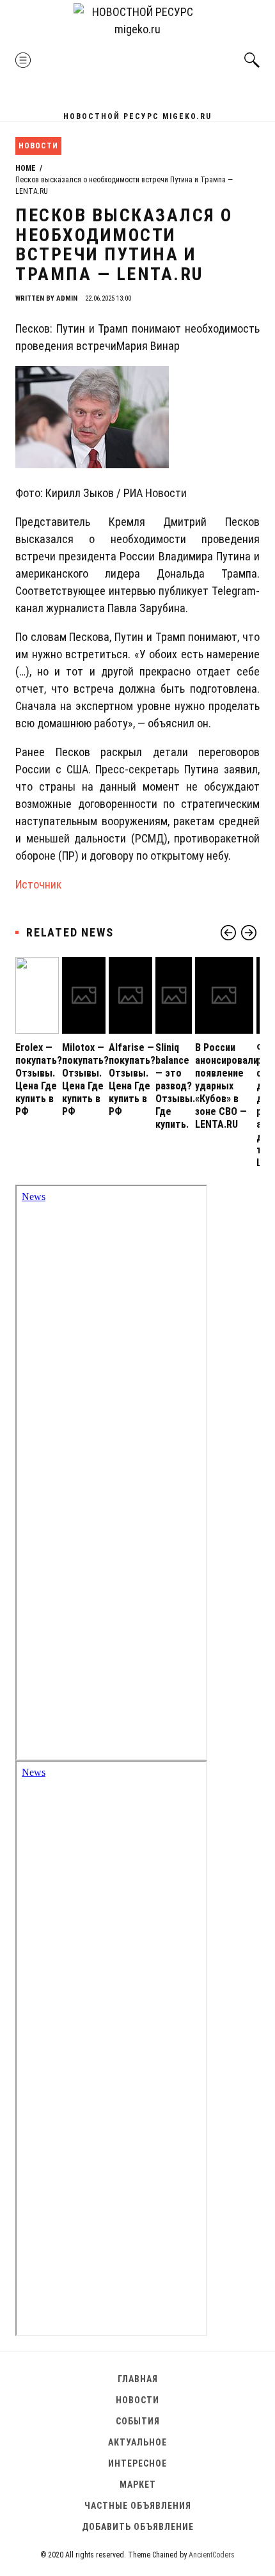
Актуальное (137, 2442)
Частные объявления (138, 2506)
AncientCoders (211, 2555)
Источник (38, 884)
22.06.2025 (108, 298)
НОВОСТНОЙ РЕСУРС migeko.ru (137, 116)
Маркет (138, 2485)
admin (67, 298)
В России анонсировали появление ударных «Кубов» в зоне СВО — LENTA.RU (227, 1086)
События (138, 2421)
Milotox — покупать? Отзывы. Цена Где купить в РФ (85, 1079)
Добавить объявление (138, 2527)
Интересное (137, 2463)
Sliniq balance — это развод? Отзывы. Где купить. (175, 1086)
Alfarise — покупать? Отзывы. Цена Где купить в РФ (132, 1079)
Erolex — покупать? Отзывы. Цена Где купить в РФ (39, 1079)
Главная (138, 2379)
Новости (38, 146)
